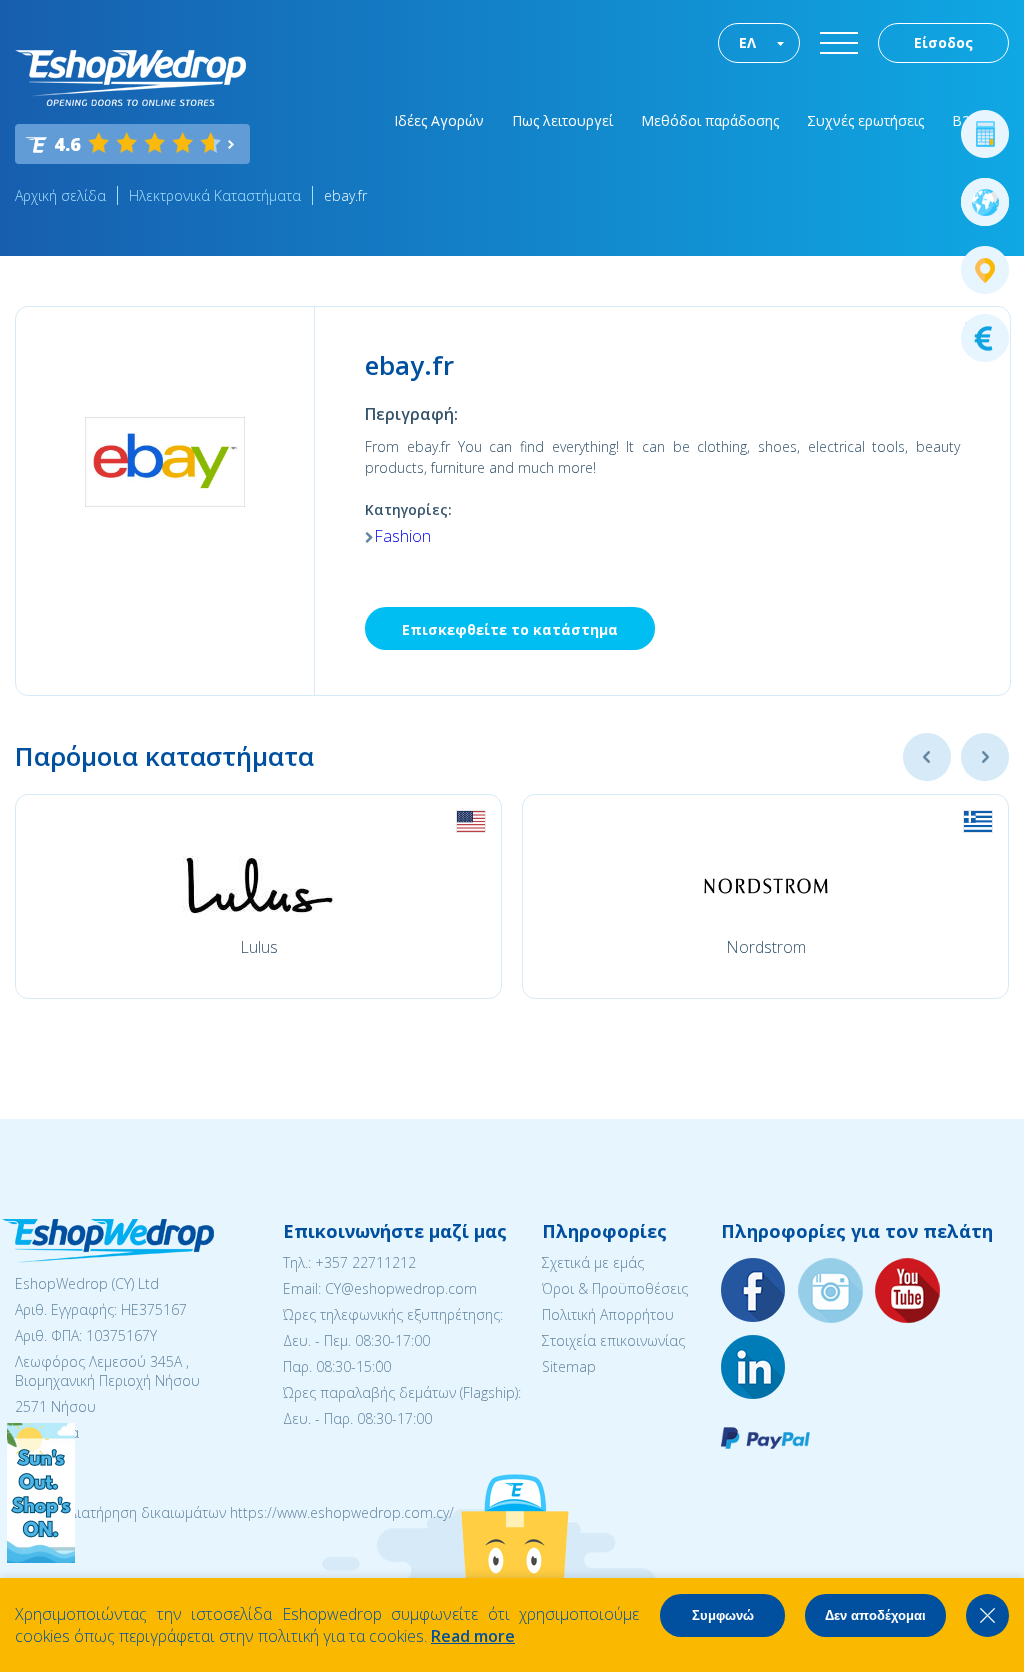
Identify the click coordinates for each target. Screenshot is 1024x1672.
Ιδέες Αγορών (439, 120)
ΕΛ (747, 42)
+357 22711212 (365, 1262)
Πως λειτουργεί (562, 120)
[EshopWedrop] (130, 78)
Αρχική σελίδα (60, 195)
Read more (473, 1636)
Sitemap (569, 1366)
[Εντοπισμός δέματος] (985, 270)
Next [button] (985, 757)
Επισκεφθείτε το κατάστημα (510, 629)
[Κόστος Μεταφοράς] (985, 134)
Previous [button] (927, 757)
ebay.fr (345, 195)
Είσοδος (943, 42)
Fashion (402, 536)
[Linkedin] (754, 1368)
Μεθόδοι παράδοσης (710, 120)
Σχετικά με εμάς (593, 1262)
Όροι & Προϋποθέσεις (615, 1288)
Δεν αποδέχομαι (875, 1615)
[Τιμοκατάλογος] (985, 338)
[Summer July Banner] (41, 1557)
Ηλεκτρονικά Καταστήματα (215, 195)
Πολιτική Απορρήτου (608, 1314)
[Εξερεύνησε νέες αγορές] (985, 202)
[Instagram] (831, 1291)
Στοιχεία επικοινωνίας (613, 1340)
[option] (258, 896)
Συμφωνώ (723, 1615)
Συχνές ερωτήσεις (865, 120)
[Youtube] (908, 1291)
